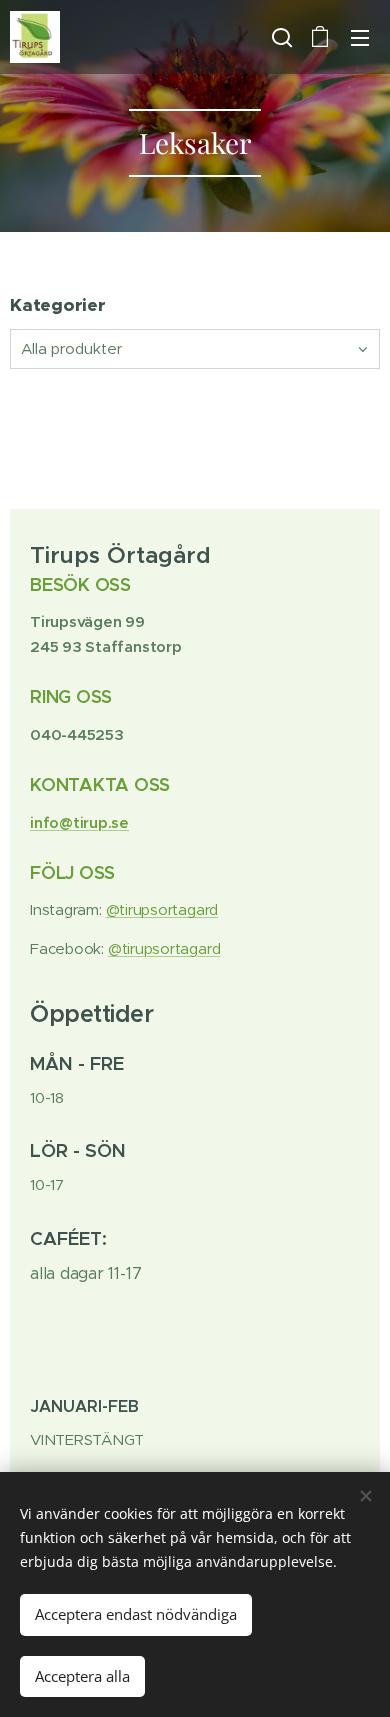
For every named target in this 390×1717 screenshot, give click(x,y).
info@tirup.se (79, 822)
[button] (280, 37)
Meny (360, 37)
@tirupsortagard (162, 909)
